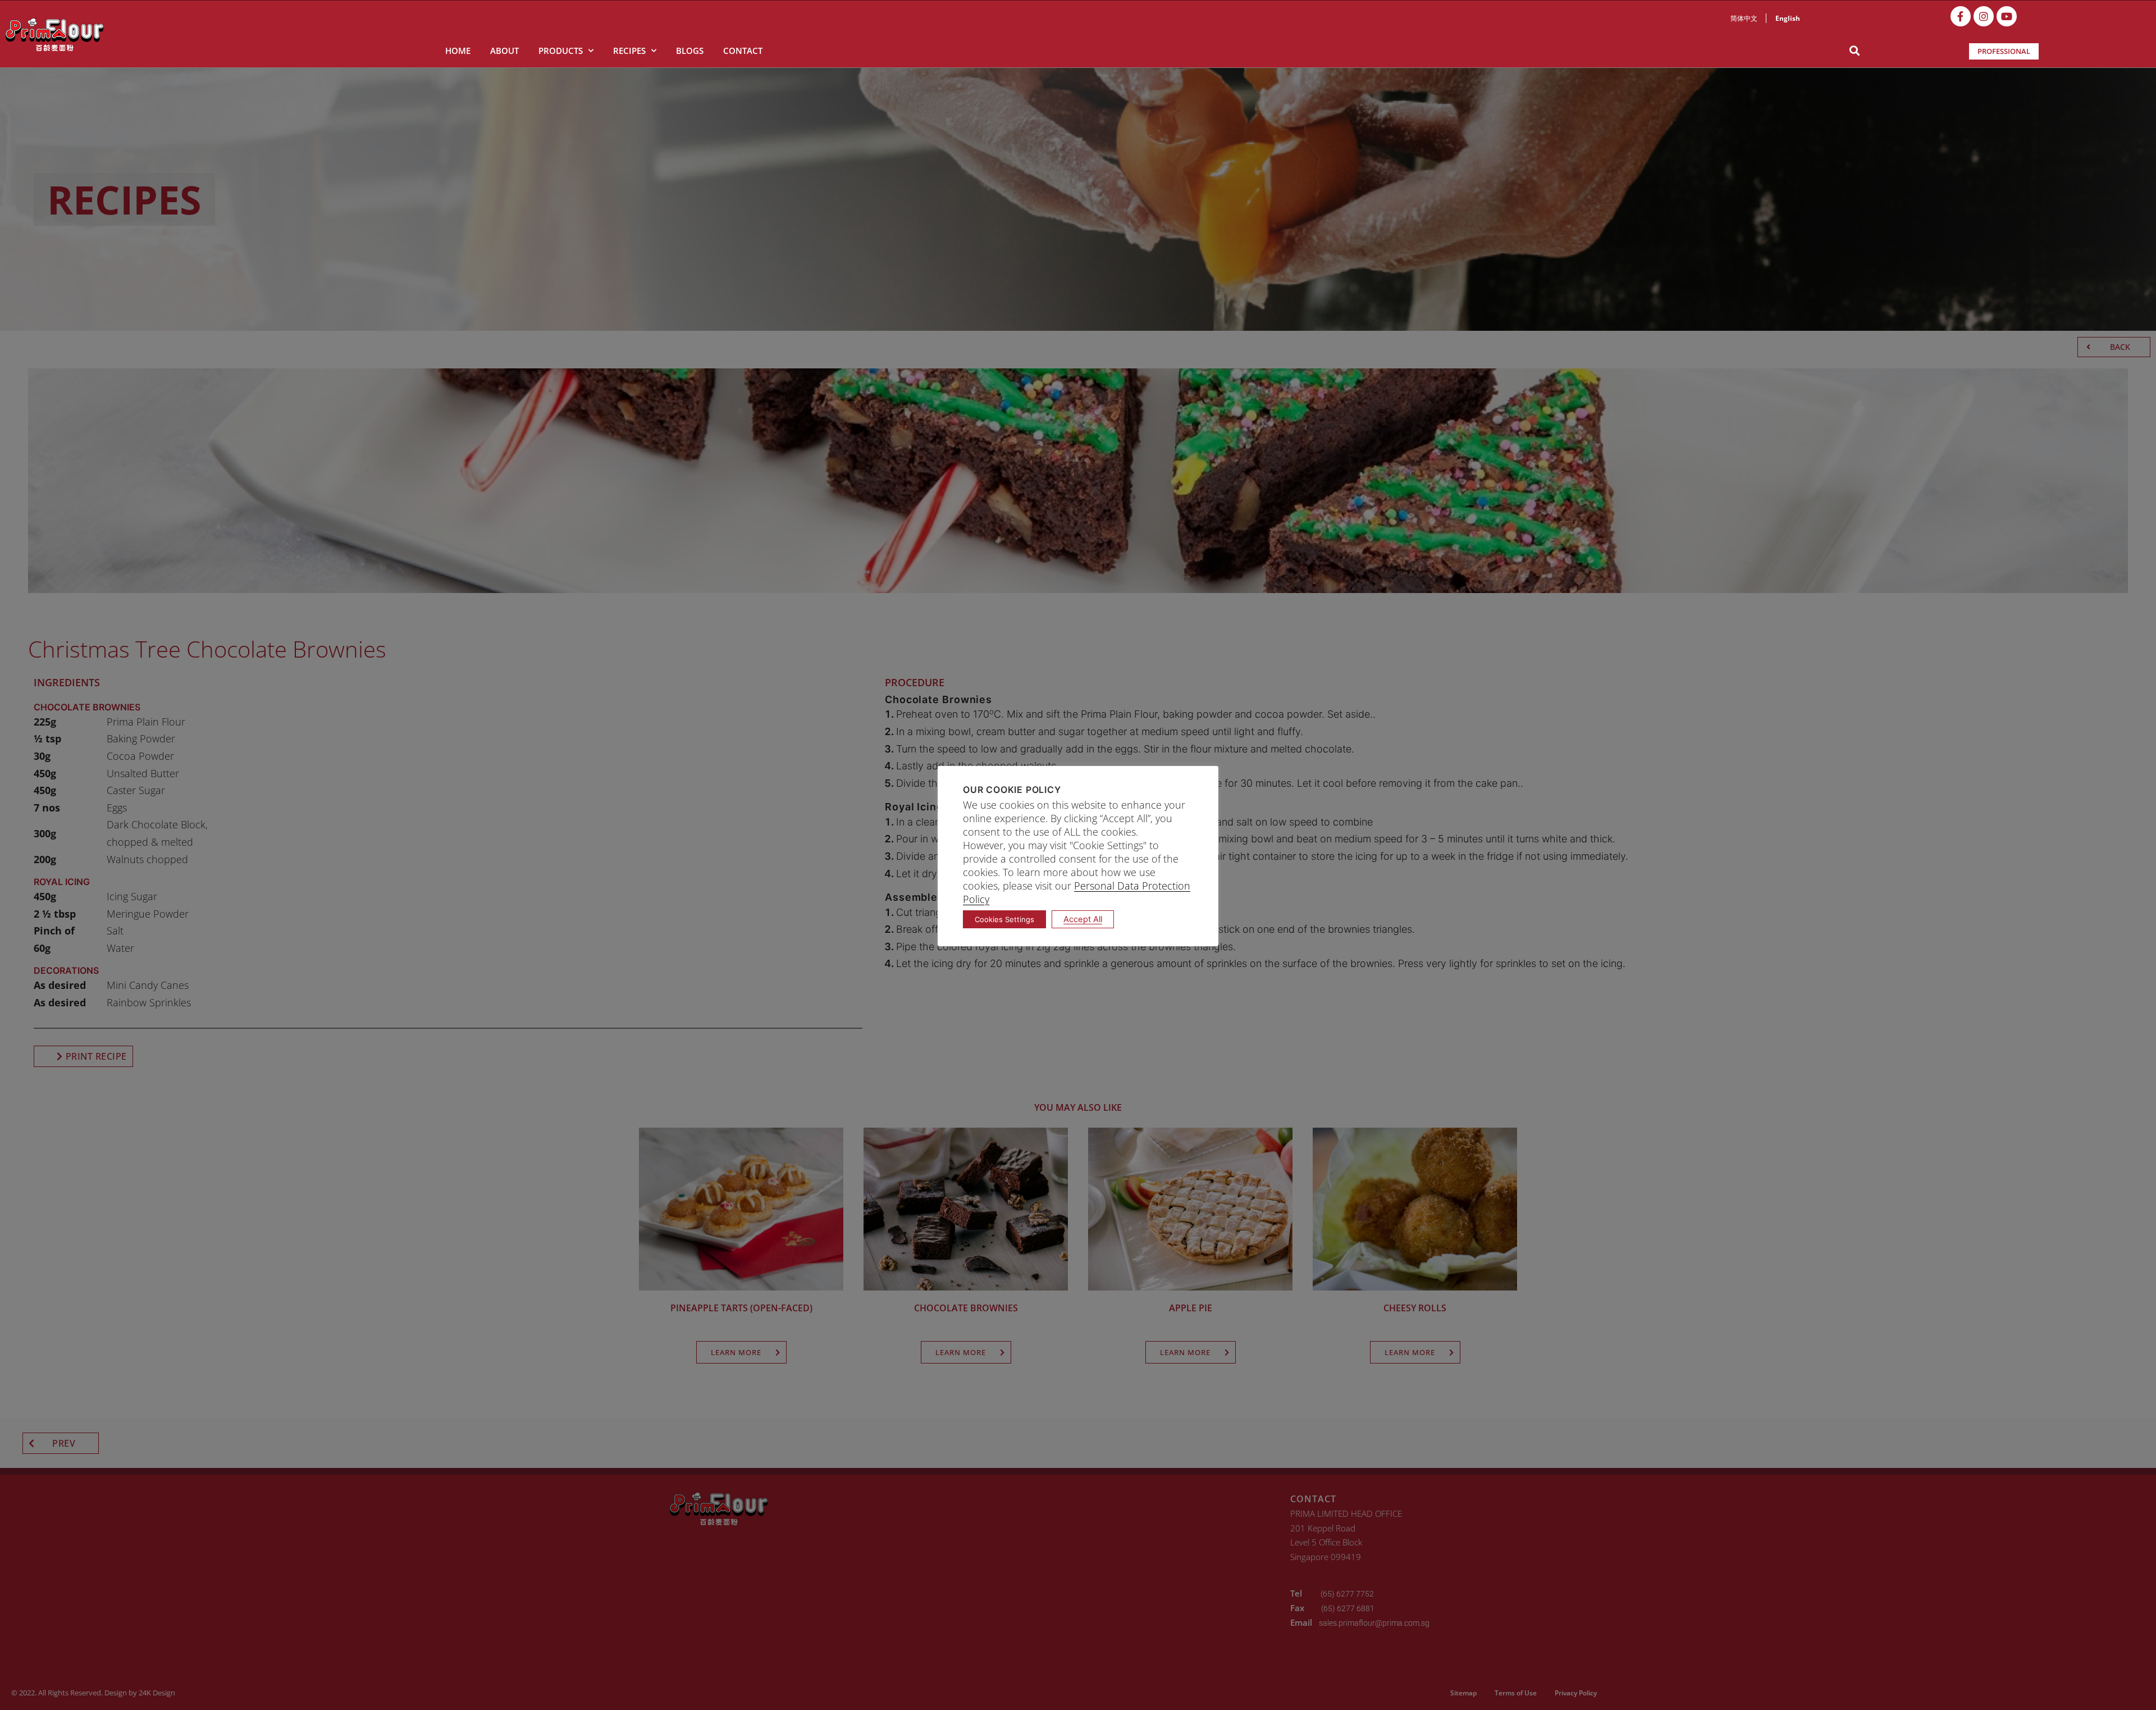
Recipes (629, 51)
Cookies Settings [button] (1004, 919)
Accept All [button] (1083, 919)
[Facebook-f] (1961, 16)
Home (458, 51)
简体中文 (1744, 18)
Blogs (690, 51)
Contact (743, 51)
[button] (1854, 51)
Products (561, 51)
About (504, 51)
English (1788, 18)
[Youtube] (2007, 16)
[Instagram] (1984, 16)
